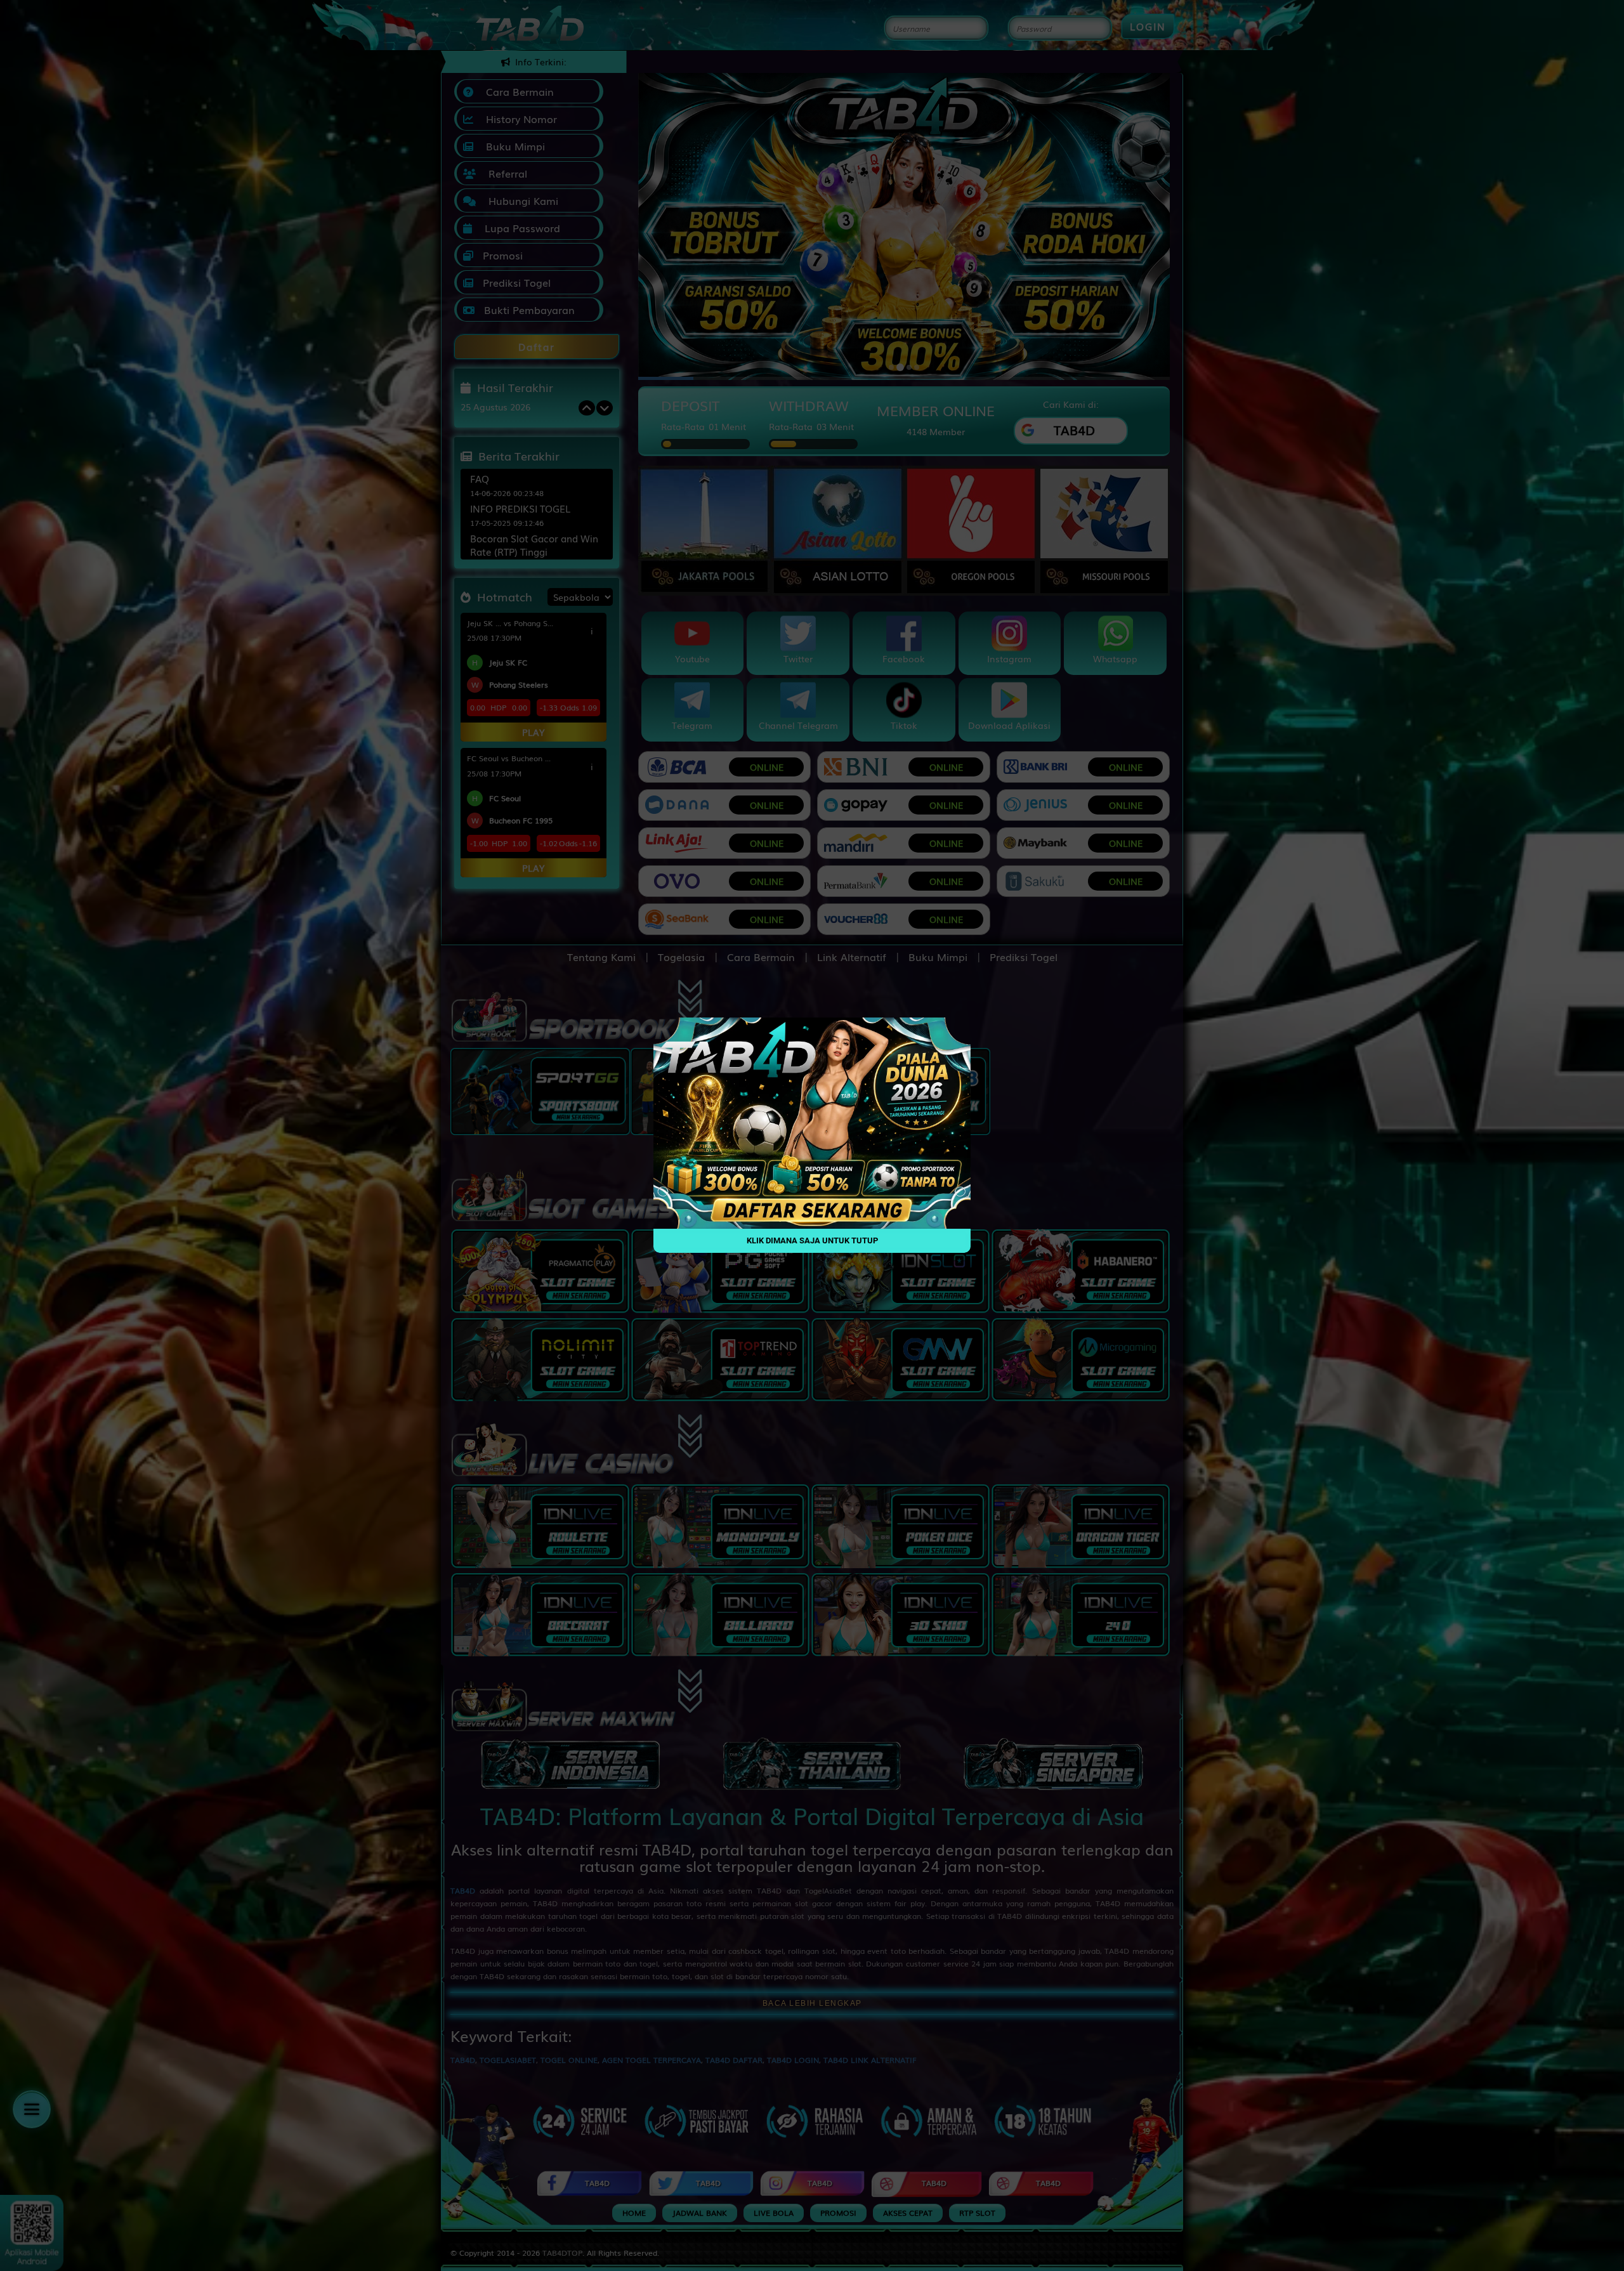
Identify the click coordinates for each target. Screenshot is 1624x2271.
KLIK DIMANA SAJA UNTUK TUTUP (812, 1241)
